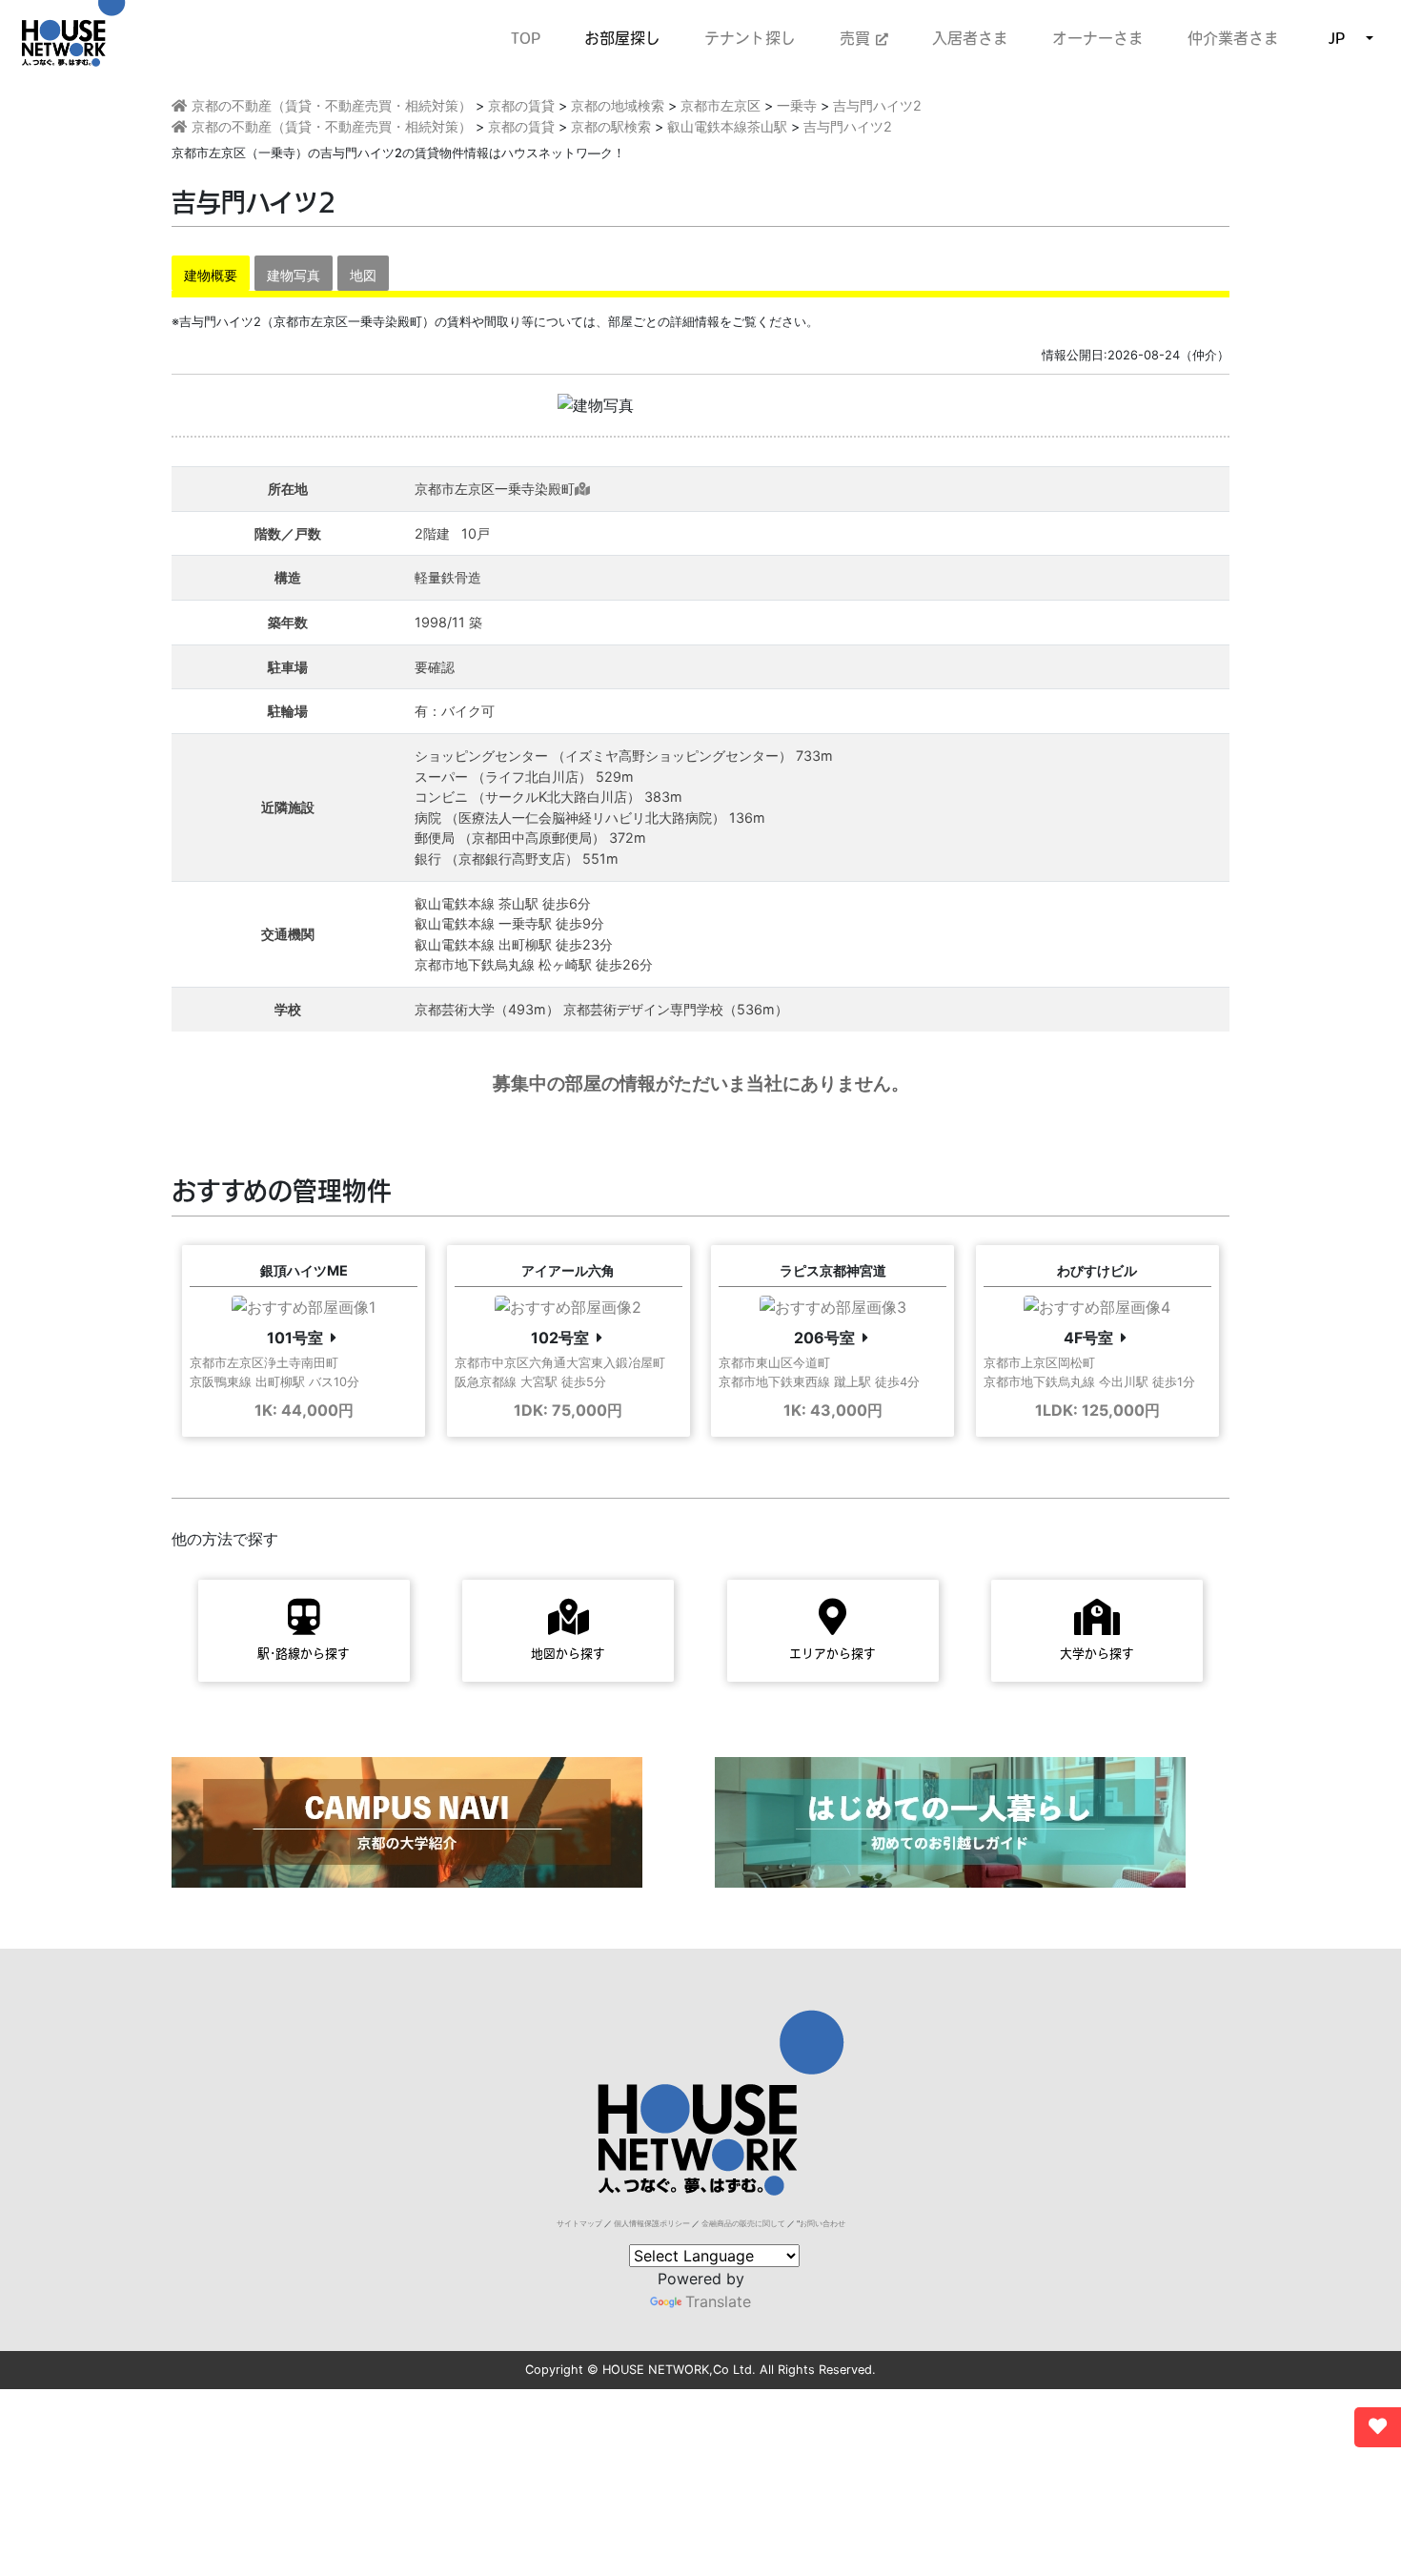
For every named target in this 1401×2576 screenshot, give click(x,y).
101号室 (295, 1338)
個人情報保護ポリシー (652, 2223)
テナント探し (750, 38)
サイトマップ (579, 2223)
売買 (858, 38)
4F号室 (1088, 1338)
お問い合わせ (822, 2223)
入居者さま (970, 38)
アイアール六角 (568, 1270)
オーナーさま (1098, 38)
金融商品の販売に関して (743, 2223)
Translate (718, 2301)
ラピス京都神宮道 (833, 1270)
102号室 (560, 1338)
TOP (526, 38)
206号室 (824, 1338)
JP (1337, 38)
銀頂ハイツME (304, 1270)
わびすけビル (1097, 1270)
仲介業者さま (1233, 38)
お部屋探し (622, 38)
